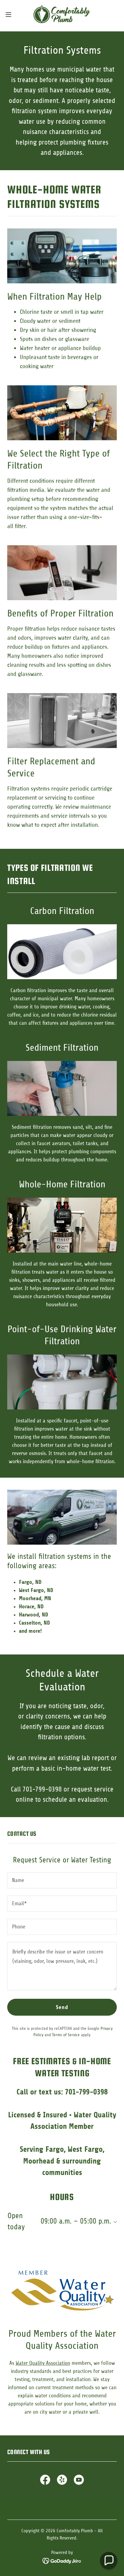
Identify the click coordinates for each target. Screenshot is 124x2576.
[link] (62, 14)
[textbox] (62, 1880)
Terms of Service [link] (66, 2035)
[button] (11, 14)
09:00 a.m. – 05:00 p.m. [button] (76, 2221)
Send (62, 2007)
